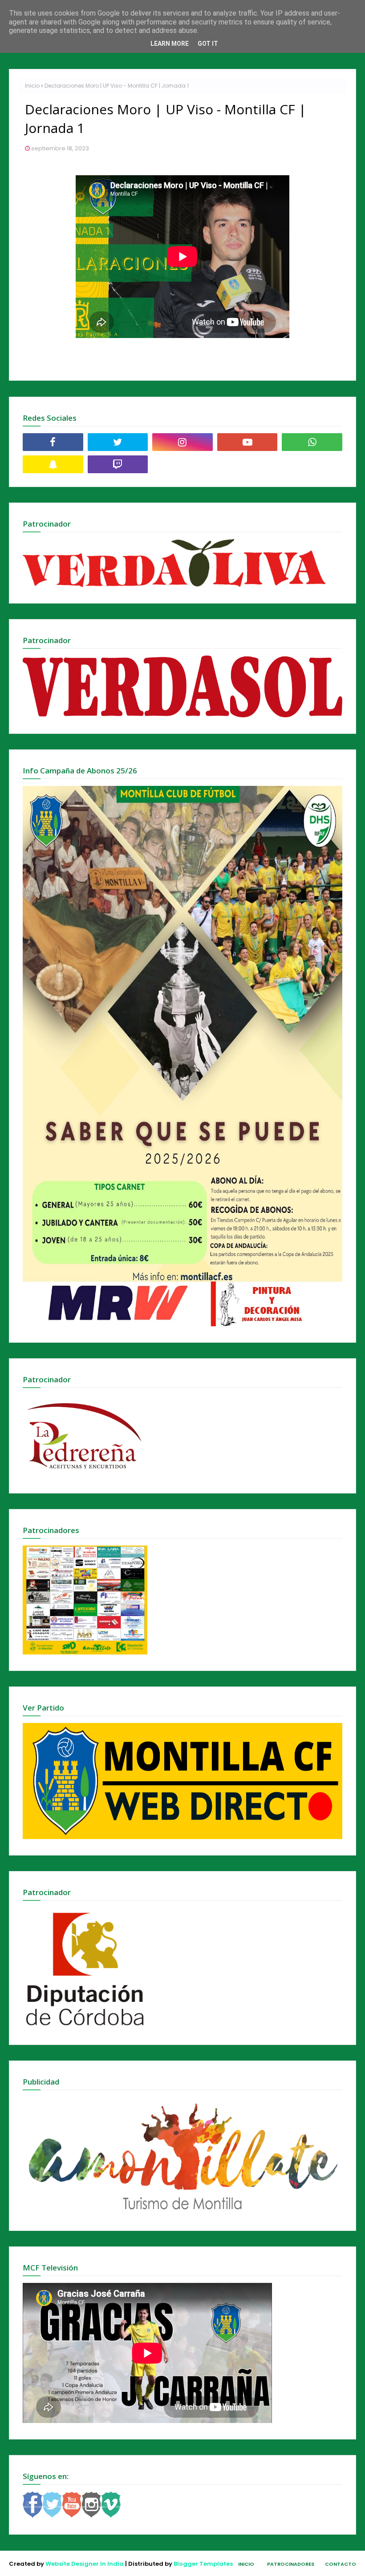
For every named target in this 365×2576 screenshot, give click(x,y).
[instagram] (182, 442)
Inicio (32, 86)
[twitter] (118, 442)
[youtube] (247, 442)
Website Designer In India (85, 2564)
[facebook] (53, 442)
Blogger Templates (203, 2564)
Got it (208, 44)
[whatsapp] (312, 442)
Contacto (341, 2564)
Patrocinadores (291, 2564)
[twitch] (118, 464)
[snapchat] (53, 464)
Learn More (170, 44)
